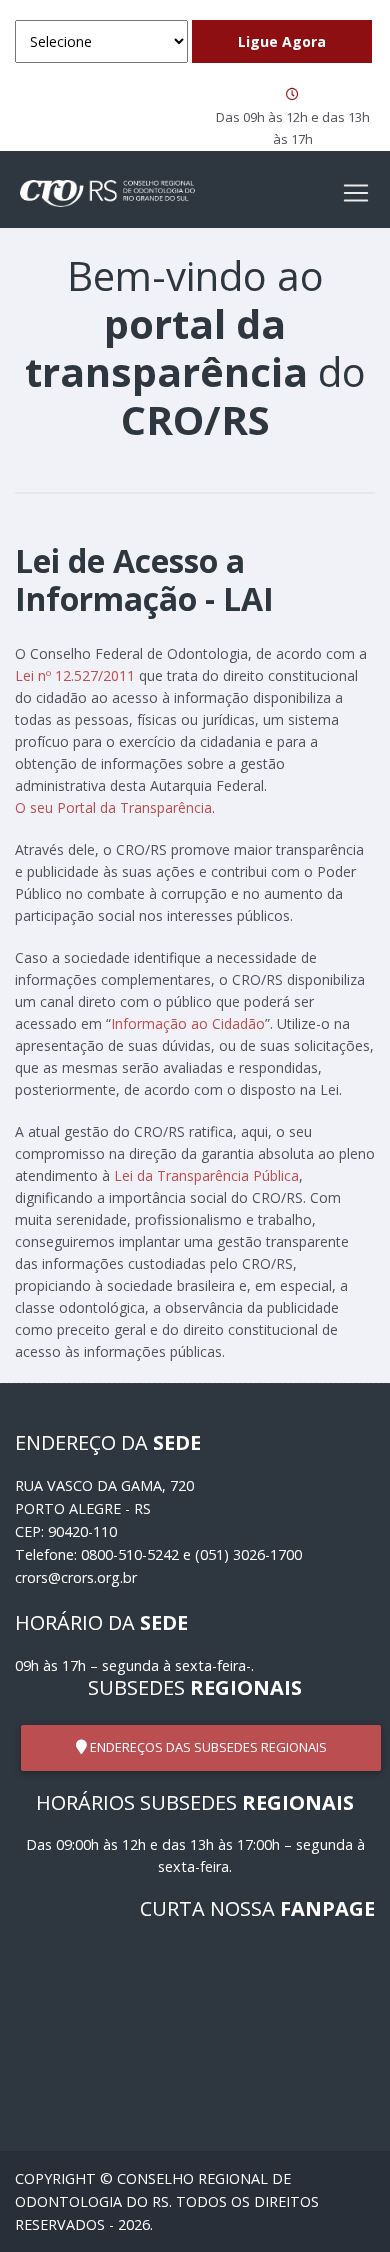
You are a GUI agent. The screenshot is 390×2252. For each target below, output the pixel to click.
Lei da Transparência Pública (206, 1175)
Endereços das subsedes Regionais (207, 1747)
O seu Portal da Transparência (113, 807)
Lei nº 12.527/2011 (75, 675)
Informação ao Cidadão (188, 1023)
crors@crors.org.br (76, 1577)
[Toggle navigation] (355, 193)
